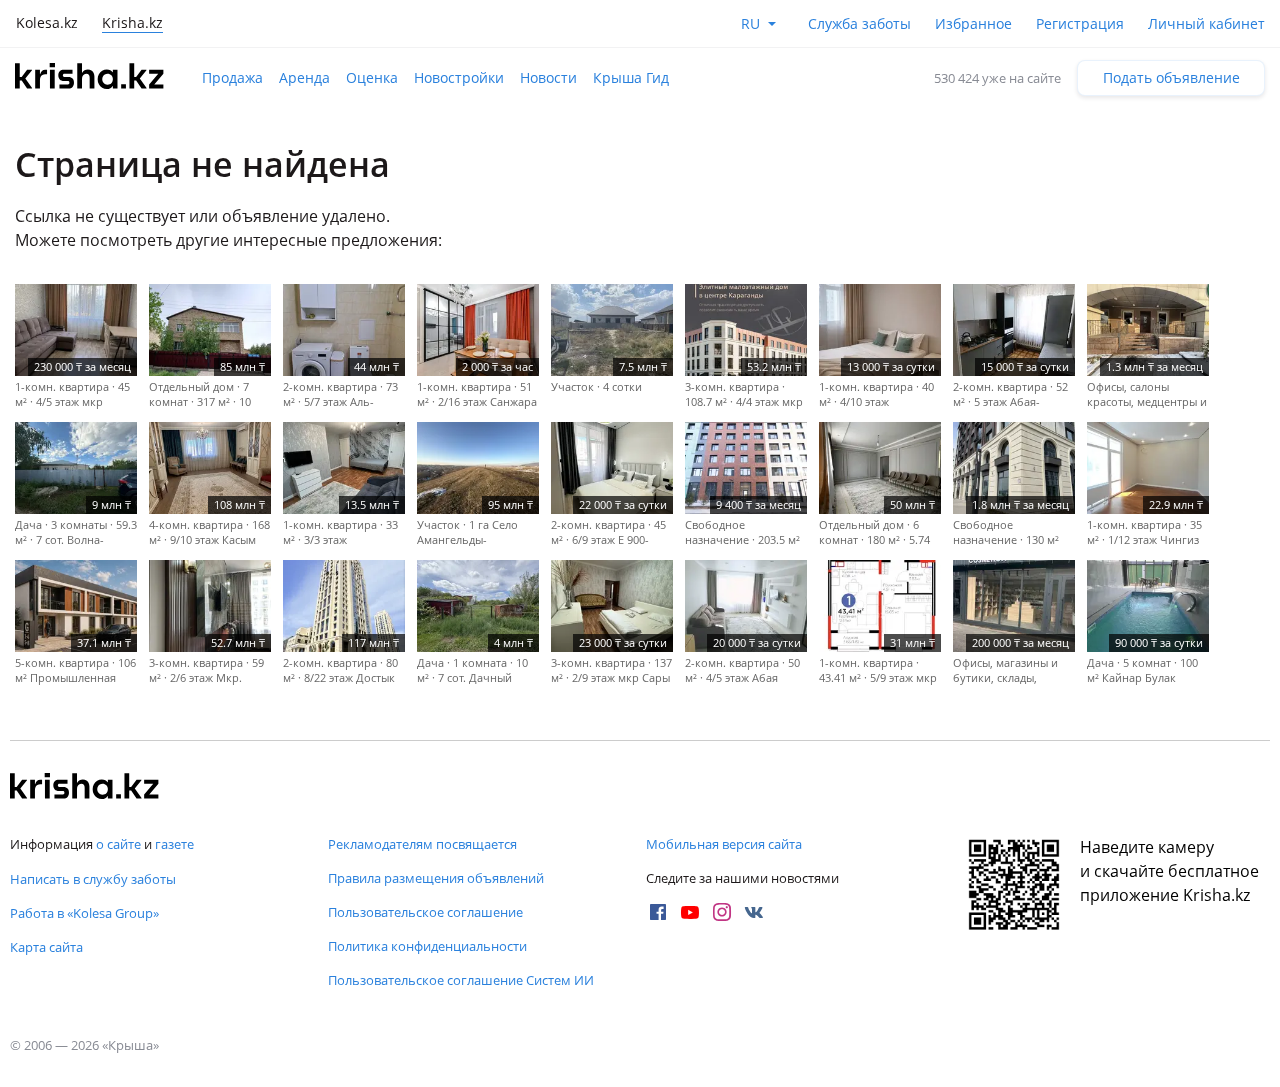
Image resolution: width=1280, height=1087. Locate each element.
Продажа (232, 77)
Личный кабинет (1206, 23)
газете (174, 844)
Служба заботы (859, 23)
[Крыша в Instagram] (722, 912)
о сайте (118, 844)
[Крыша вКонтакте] (754, 912)
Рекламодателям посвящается (422, 844)
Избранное (973, 23)
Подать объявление (1171, 77)
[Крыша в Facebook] (658, 912)
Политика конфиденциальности (427, 946)
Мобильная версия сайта (724, 844)
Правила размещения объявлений (436, 878)
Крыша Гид (631, 77)
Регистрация (1080, 23)
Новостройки (459, 77)
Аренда (304, 77)
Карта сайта (46, 947)
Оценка (372, 77)
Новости (548, 77)
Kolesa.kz (47, 22)
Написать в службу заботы (93, 879)
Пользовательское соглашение (425, 912)
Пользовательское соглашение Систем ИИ (461, 980)
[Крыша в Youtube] (690, 912)
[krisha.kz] (85, 788)
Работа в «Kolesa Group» (84, 913)
